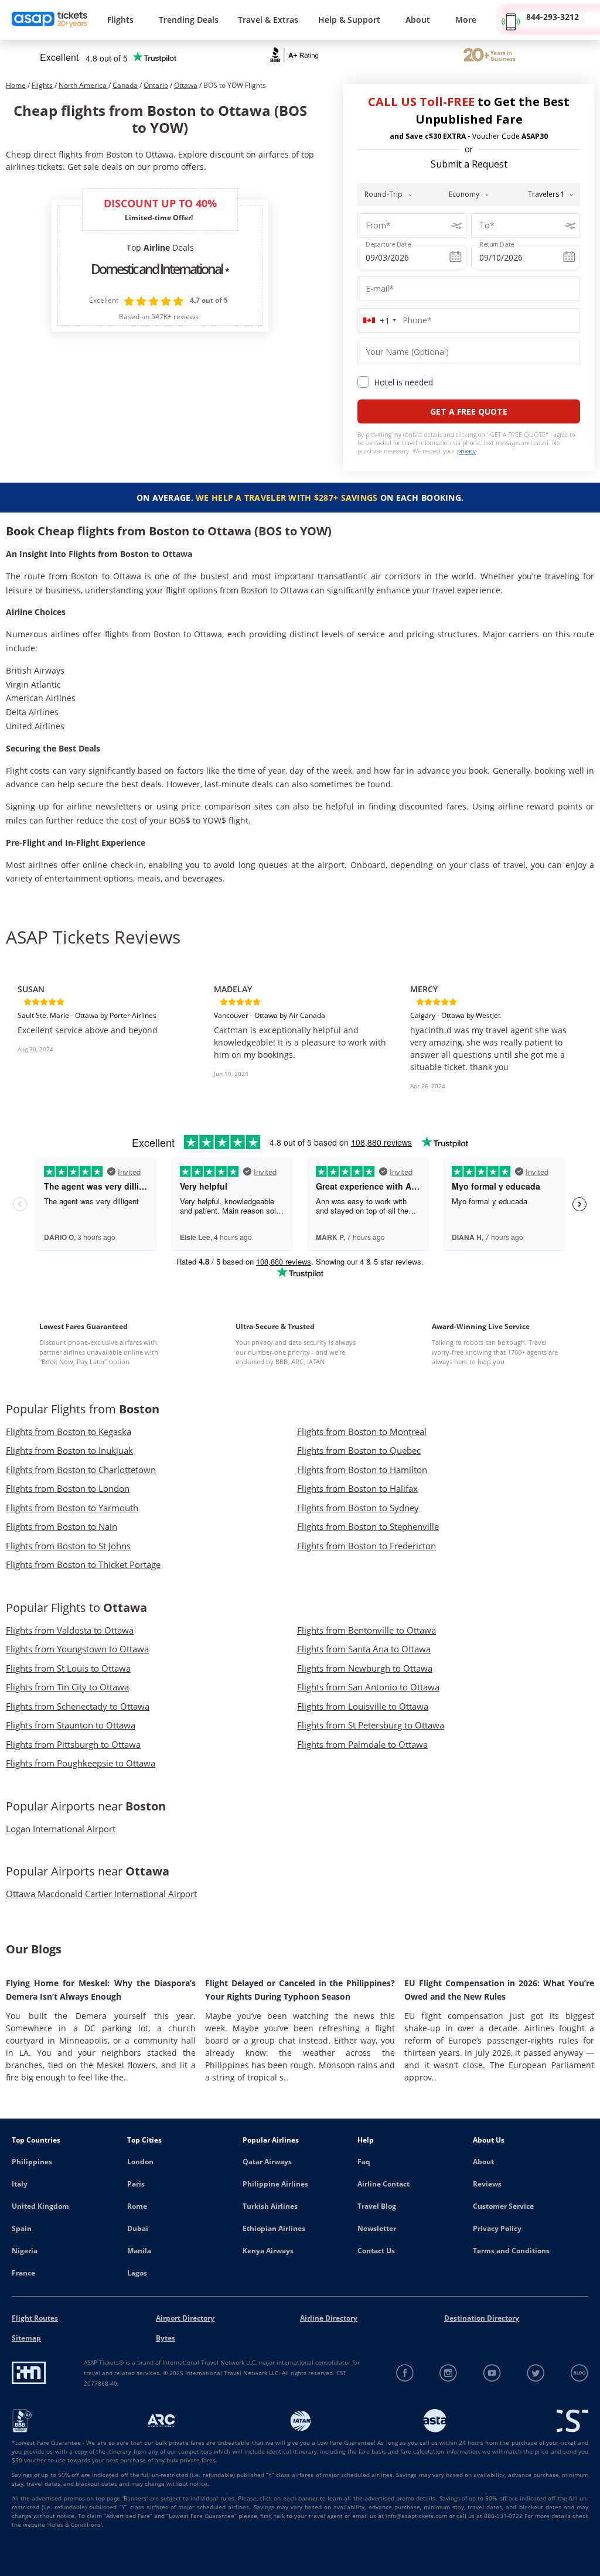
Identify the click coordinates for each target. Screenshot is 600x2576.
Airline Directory (329, 2318)
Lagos (137, 2273)
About (483, 2162)
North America (83, 85)
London (140, 2162)
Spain (22, 2228)
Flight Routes (35, 2318)
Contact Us (376, 2251)
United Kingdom (40, 2206)
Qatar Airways (267, 2162)
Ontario (156, 85)
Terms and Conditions (511, 2251)
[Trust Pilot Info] (490, 56)
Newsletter (377, 2228)
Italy (20, 2184)
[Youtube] (492, 2373)
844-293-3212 (553, 17)
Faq (364, 2162)
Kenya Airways (268, 2251)
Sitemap (26, 2338)
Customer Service (503, 2206)
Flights (120, 20)
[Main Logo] (50, 20)
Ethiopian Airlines (274, 2228)
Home (16, 85)
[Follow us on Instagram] (449, 2373)
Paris (136, 2184)
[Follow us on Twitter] (536, 2373)
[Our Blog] (579, 2373)
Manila (139, 2251)
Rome (137, 2206)
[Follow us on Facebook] (405, 2373)
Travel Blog (377, 2206)
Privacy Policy (497, 2228)
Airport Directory (185, 2318)
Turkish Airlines (270, 2206)
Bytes (166, 2338)
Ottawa (186, 85)
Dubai (138, 2228)
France (23, 2273)
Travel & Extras (268, 20)
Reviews (487, 2184)
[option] (104, 1030)
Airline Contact (383, 2184)
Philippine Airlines (275, 2184)
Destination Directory (482, 2318)
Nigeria (25, 2251)
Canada (125, 85)
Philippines (32, 2162)
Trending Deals (189, 20)
